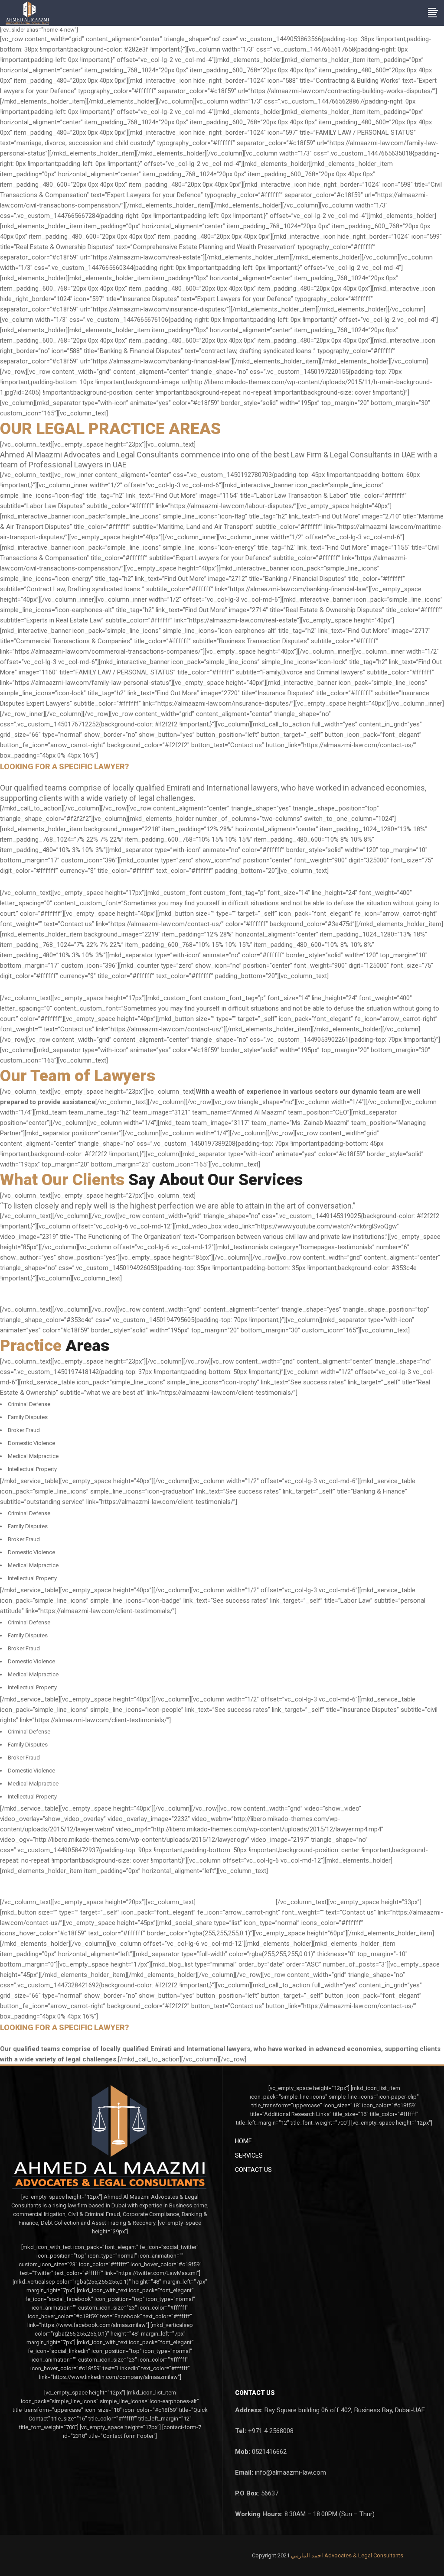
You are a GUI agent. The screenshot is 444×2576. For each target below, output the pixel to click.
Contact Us (253, 2170)
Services (249, 2155)
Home (243, 2141)
